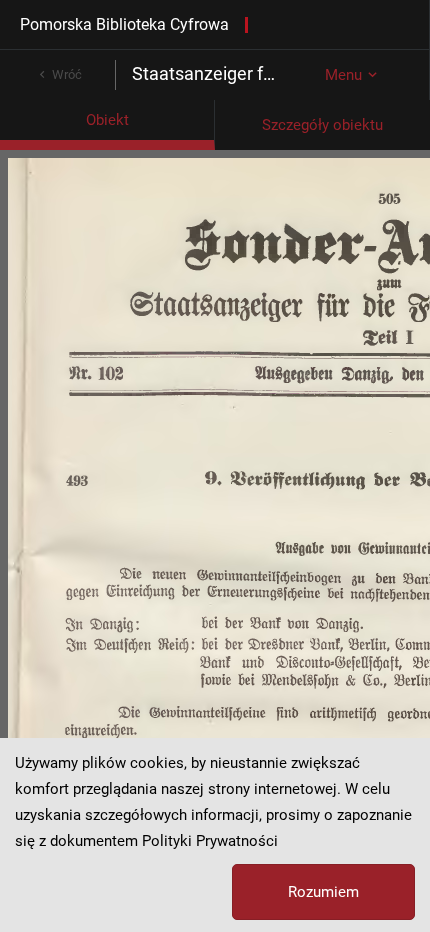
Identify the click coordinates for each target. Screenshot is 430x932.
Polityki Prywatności (210, 841)
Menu (343, 75)
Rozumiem (323, 892)
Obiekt (107, 120)
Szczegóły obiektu (322, 125)
